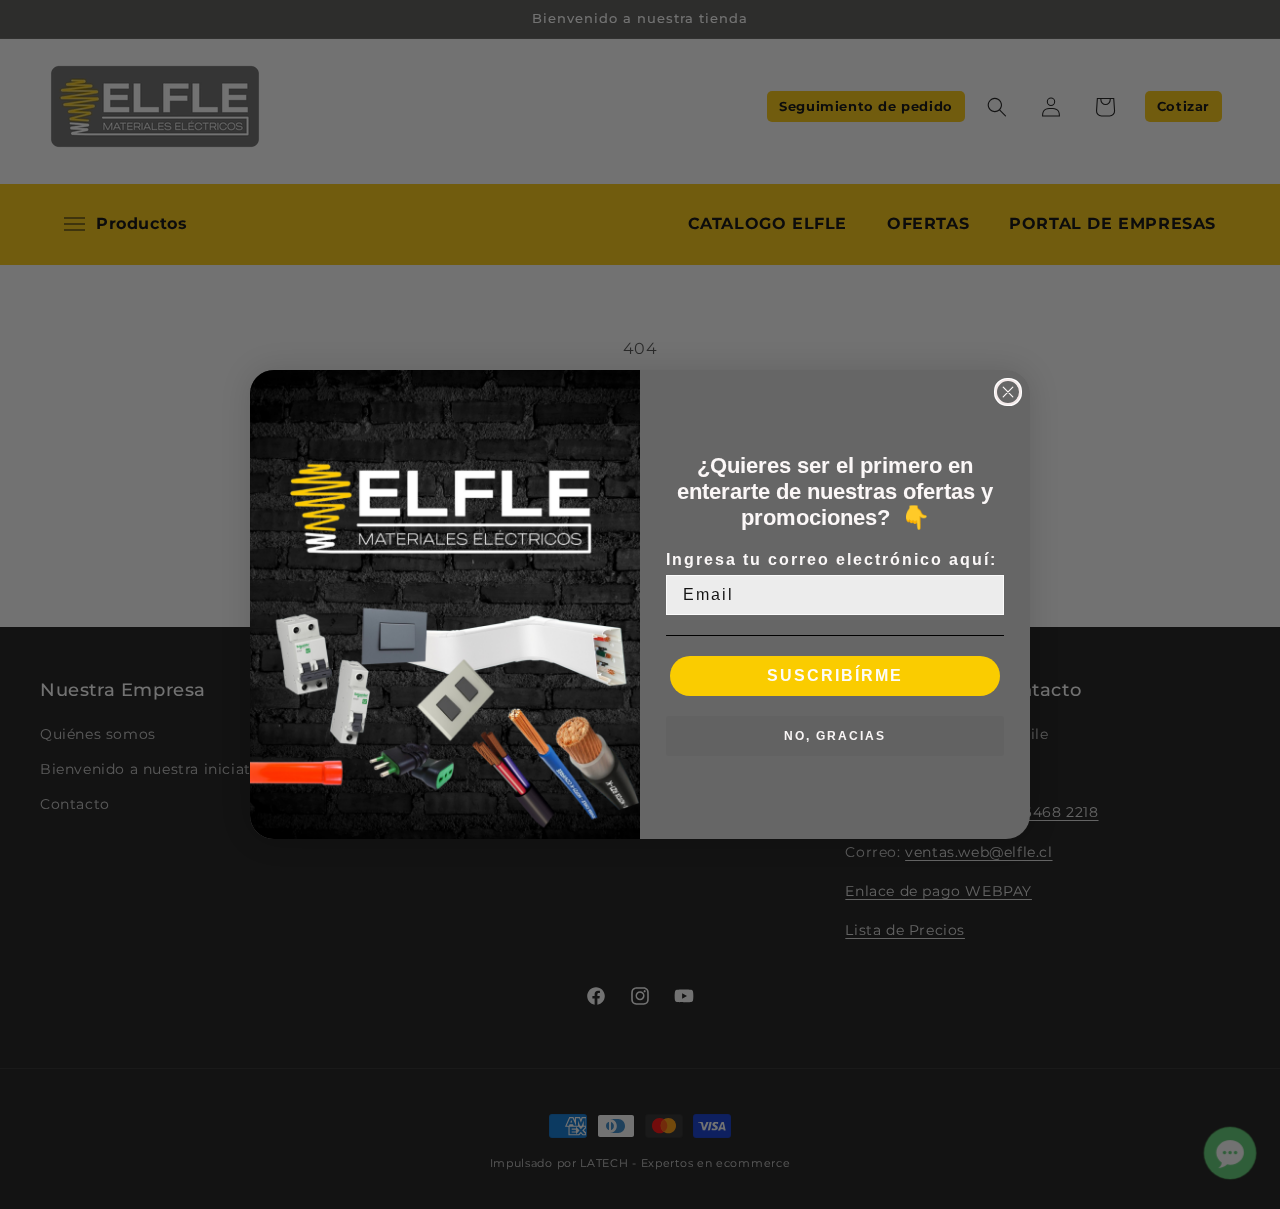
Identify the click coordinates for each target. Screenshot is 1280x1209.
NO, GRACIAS (835, 736)
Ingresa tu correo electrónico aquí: (831, 559)
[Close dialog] (1008, 392)
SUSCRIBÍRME (835, 675)
